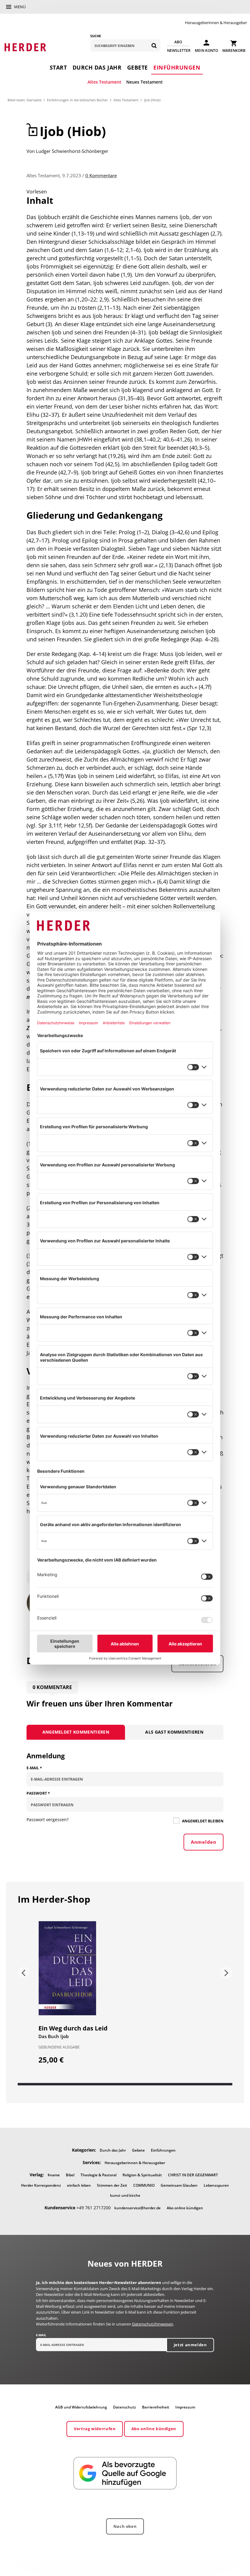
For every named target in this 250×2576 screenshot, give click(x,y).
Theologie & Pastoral (98, 2175)
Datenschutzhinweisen (153, 2324)
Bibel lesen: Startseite (25, 100)
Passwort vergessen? (48, 1819)
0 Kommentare (101, 175)
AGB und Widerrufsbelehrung (81, 2407)
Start (58, 67)
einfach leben (79, 2185)
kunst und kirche (125, 2195)
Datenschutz (125, 2407)
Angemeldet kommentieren (76, 1732)
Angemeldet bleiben (202, 1821)
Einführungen (177, 67)
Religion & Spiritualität (142, 2175)
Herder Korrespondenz (41, 2185)
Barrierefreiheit (156, 2407)
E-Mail (34, 1768)
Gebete (137, 67)
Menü (20, 7)
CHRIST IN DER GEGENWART (193, 2175)
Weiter (226, 1973)
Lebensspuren (216, 2185)
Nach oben (125, 2526)
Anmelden (204, 1842)
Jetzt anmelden (190, 2345)
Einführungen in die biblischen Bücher (77, 100)
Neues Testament (145, 82)
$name (54, 2175)
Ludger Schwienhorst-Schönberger (72, 151)
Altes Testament (104, 82)
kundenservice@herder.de (137, 2208)
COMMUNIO (144, 2185)
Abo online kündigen (185, 2208)
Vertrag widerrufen (95, 2429)
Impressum (185, 2407)
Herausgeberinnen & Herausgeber (216, 23)
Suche (96, 36)
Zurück (24, 1973)
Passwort (38, 1793)
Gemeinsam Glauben (179, 2185)
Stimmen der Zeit (112, 2185)
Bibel (70, 2175)
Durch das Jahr (97, 67)
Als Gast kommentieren (174, 1732)
